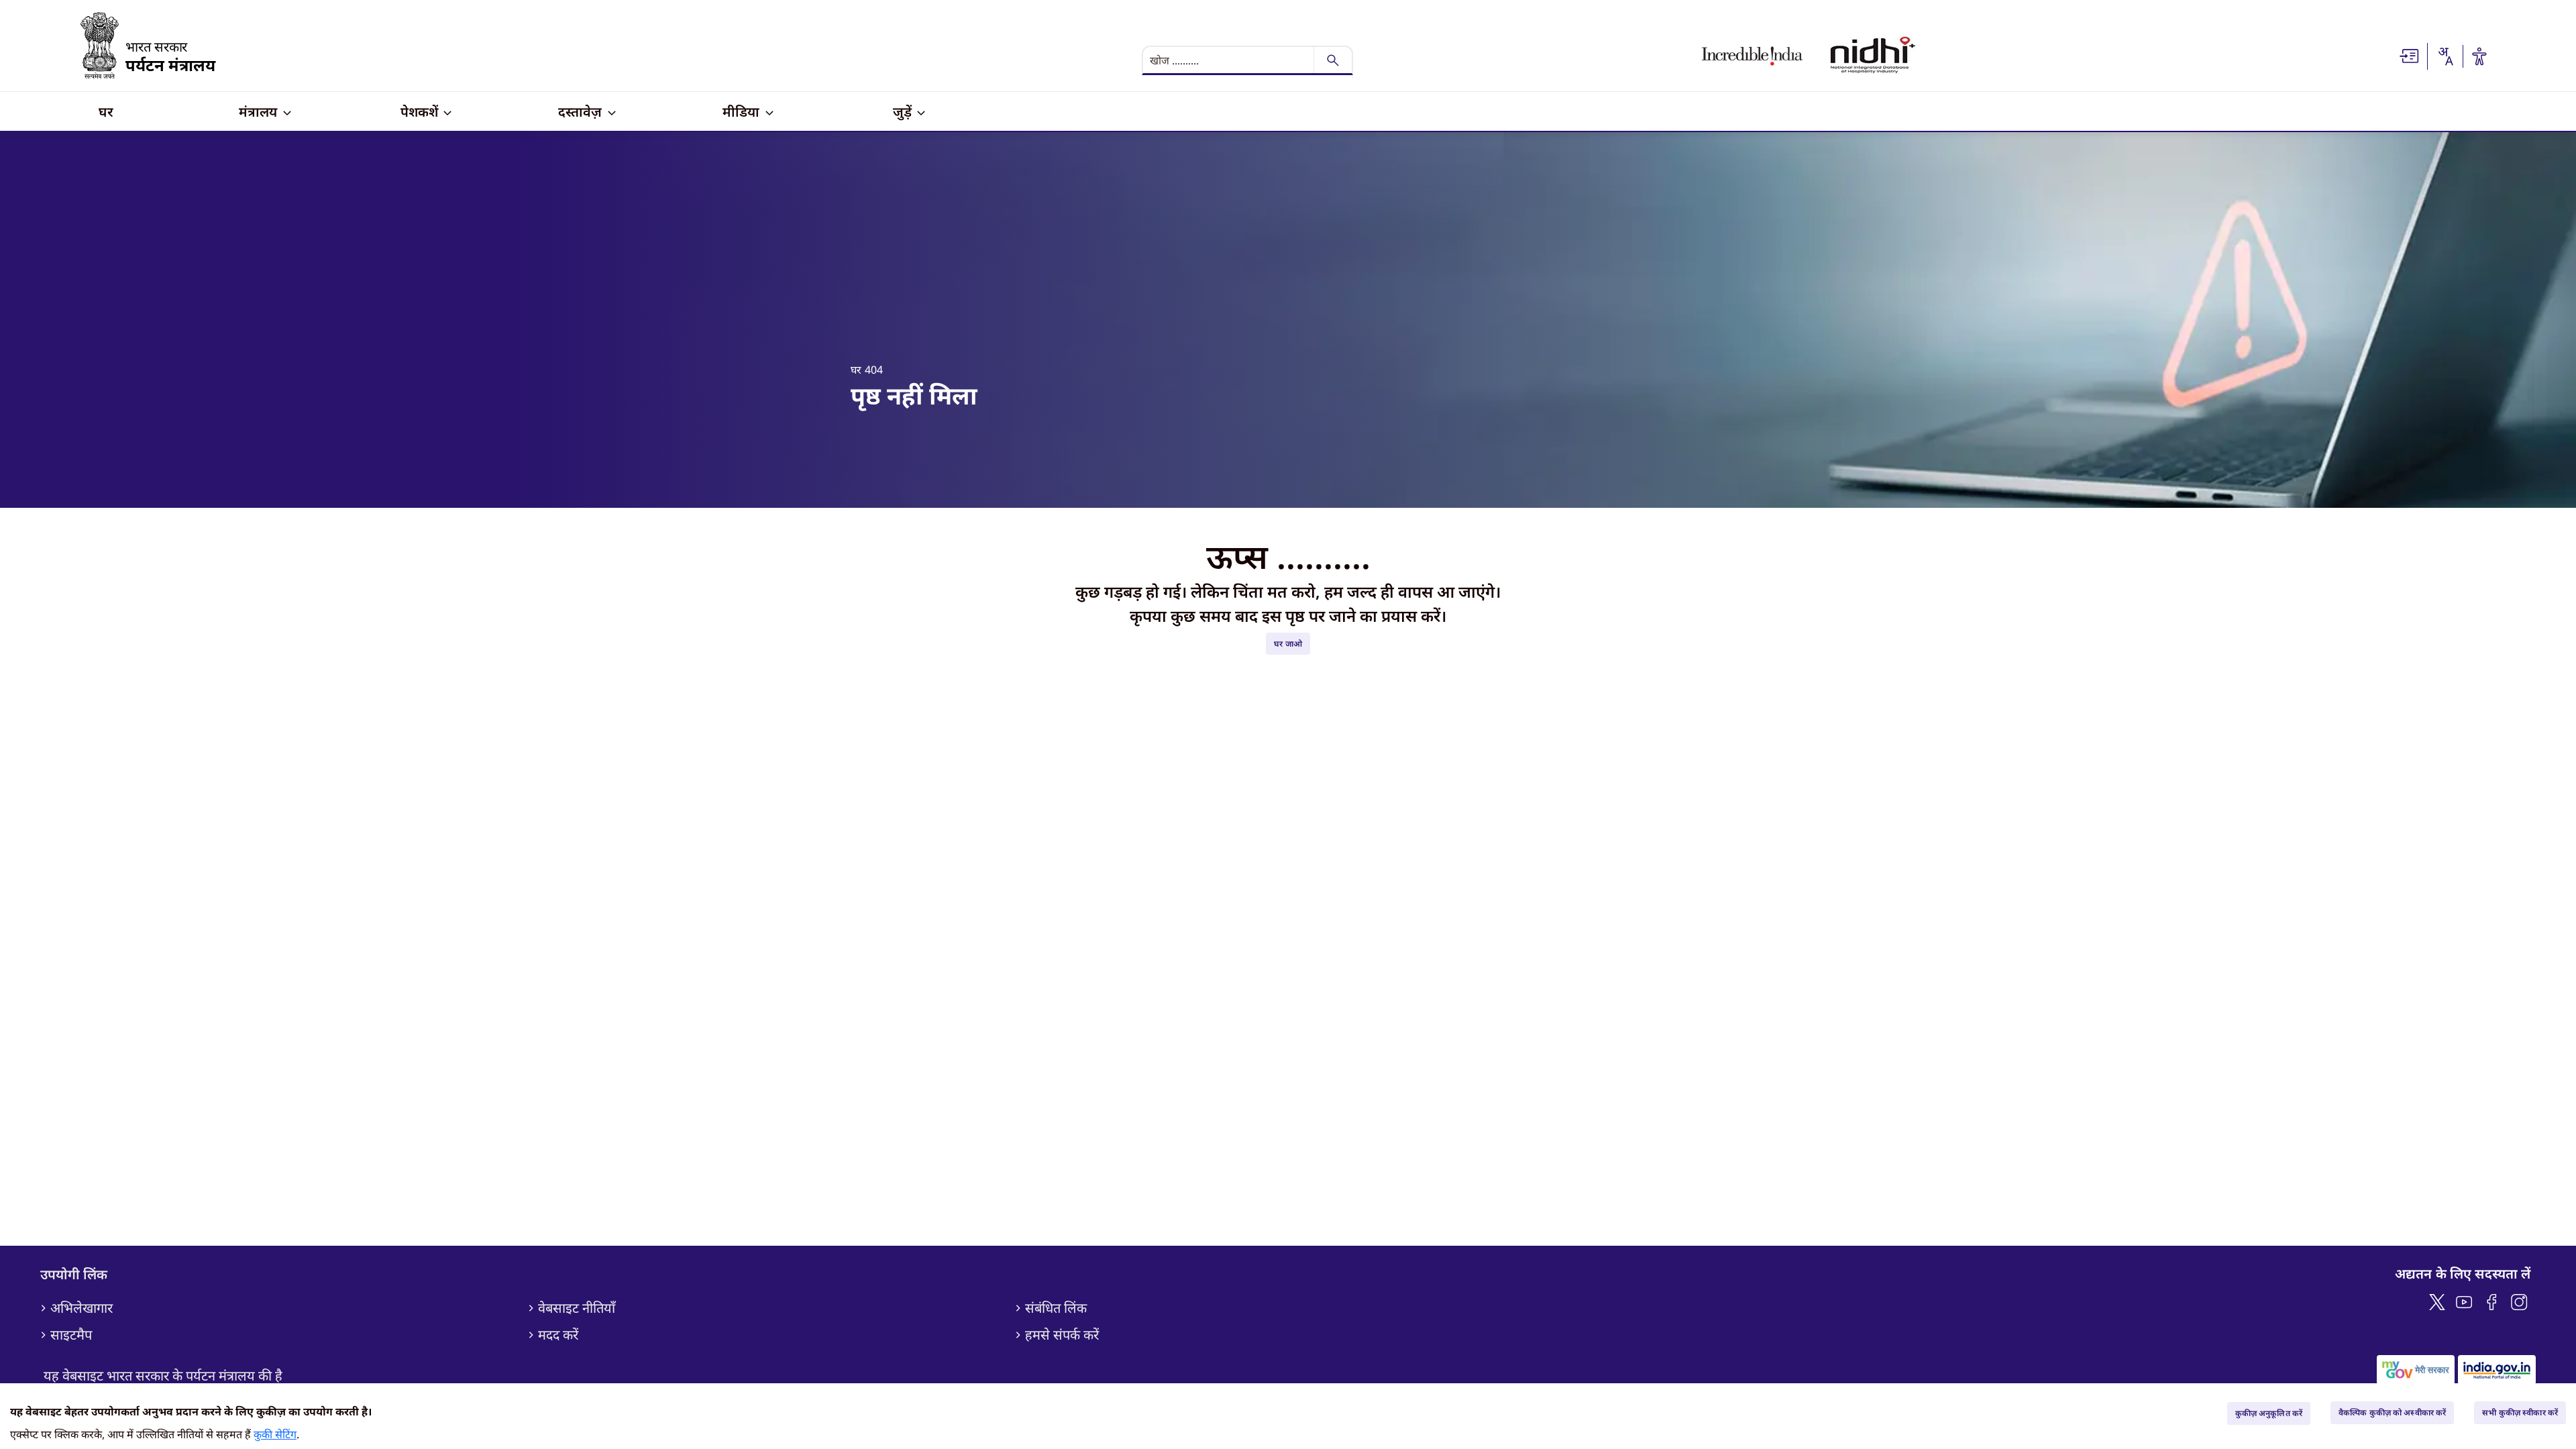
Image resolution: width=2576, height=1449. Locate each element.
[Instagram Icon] (2519, 1300)
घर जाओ (1288, 644)
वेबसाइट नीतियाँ (577, 1308)
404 (874, 370)
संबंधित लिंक (1056, 1308)
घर (856, 370)
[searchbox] (1230, 60)
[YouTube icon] (2464, 1300)
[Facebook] (2492, 1300)
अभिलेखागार (82, 1308)
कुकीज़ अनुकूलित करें (2269, 1413)
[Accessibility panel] (2479, 56)
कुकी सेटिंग (275, 1434)
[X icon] (2437, 1300)
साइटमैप (71, 1335)
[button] (2410, 55)
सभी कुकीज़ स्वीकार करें (2520, 1412)
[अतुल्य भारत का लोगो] (1752, 56)
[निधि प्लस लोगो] (1873, 56)
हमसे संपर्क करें (1062, 1335)
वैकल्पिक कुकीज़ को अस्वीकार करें (2392, 1412)
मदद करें (558, 1335)
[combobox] (2445, 56)
